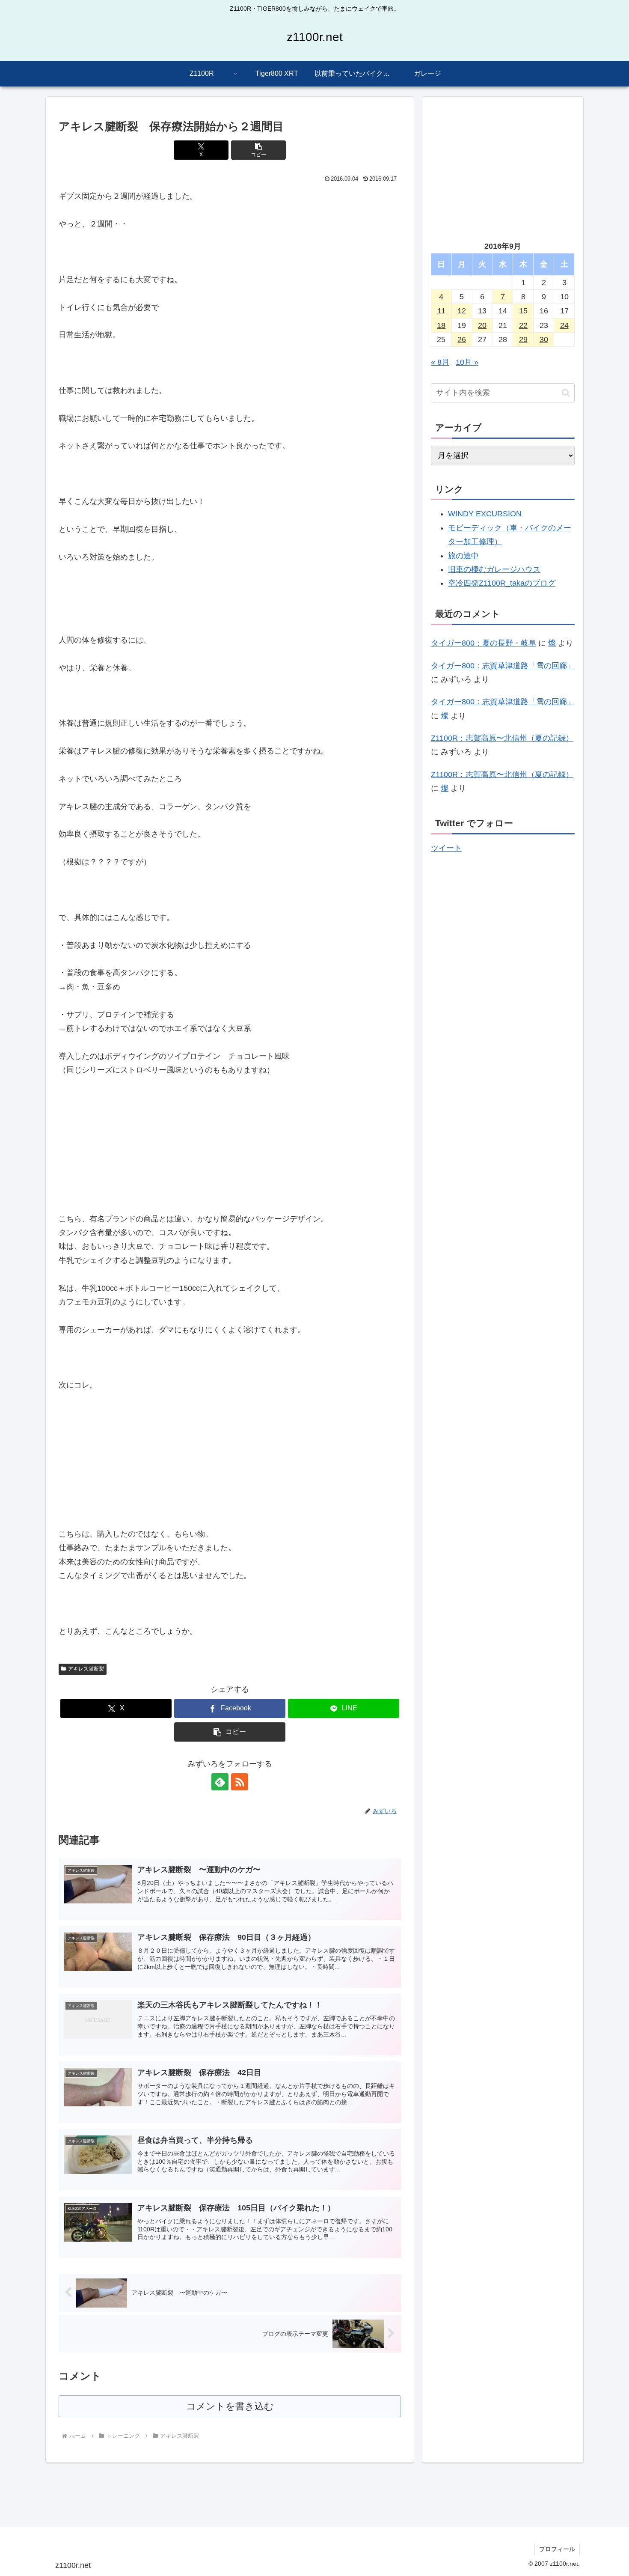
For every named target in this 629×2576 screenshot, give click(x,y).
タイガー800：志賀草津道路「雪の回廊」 (503, 666)
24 (564, 325)
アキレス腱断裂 (86, 1669)
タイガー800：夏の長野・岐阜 (484, 643)
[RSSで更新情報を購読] (240, 1782)
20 (482, 325)
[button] (258, 150)
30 (544, 339)
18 (441, 325)
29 (523, 339)
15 (523, 311)
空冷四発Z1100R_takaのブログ (502, 583)
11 (441, 311)
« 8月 (440, 362)
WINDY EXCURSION (485, 514)
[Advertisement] (503, 165)
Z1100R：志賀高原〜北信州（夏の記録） (502, 738)
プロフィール (557, 2549)
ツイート (446, 848)
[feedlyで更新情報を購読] (220, 1782)
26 (462, 339)
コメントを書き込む (230, 2406)
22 (523, 325)
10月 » (467, 362)
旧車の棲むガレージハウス (494, 569)
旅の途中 (463, 556)
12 (462, 311)
